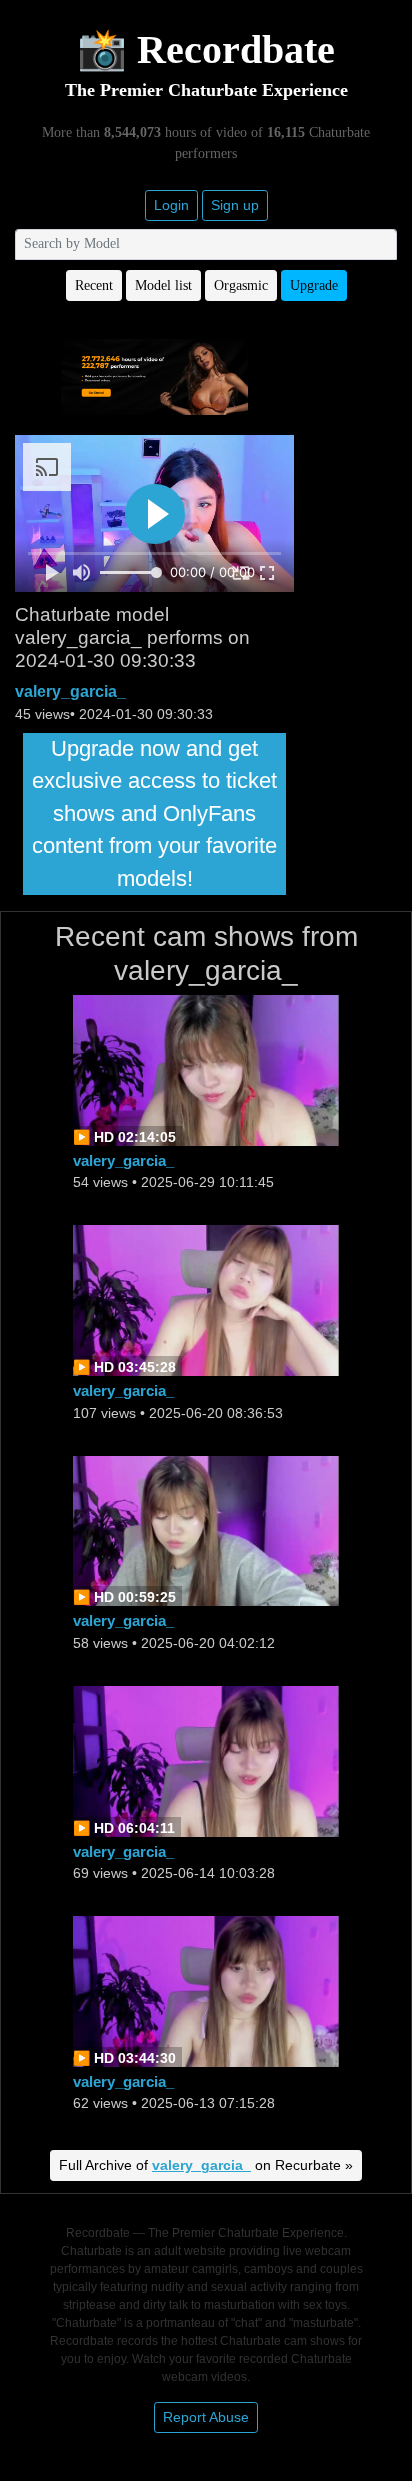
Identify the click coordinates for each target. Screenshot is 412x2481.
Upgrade (314, 285)
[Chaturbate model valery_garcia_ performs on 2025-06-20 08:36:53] (206, 1299)
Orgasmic (241, 285)
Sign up (235, 205)
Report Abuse (206, 2417)
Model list (163, 285)
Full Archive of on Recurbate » (206, 2165)
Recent (94, 285)
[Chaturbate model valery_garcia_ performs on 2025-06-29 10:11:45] (206, 1069)
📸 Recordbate (206, 49)
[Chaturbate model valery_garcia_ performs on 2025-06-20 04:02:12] (206, 1529)
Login (171, 205)
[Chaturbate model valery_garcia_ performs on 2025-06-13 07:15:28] (206, 1989)
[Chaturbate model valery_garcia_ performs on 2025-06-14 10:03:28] (206, 1759)
